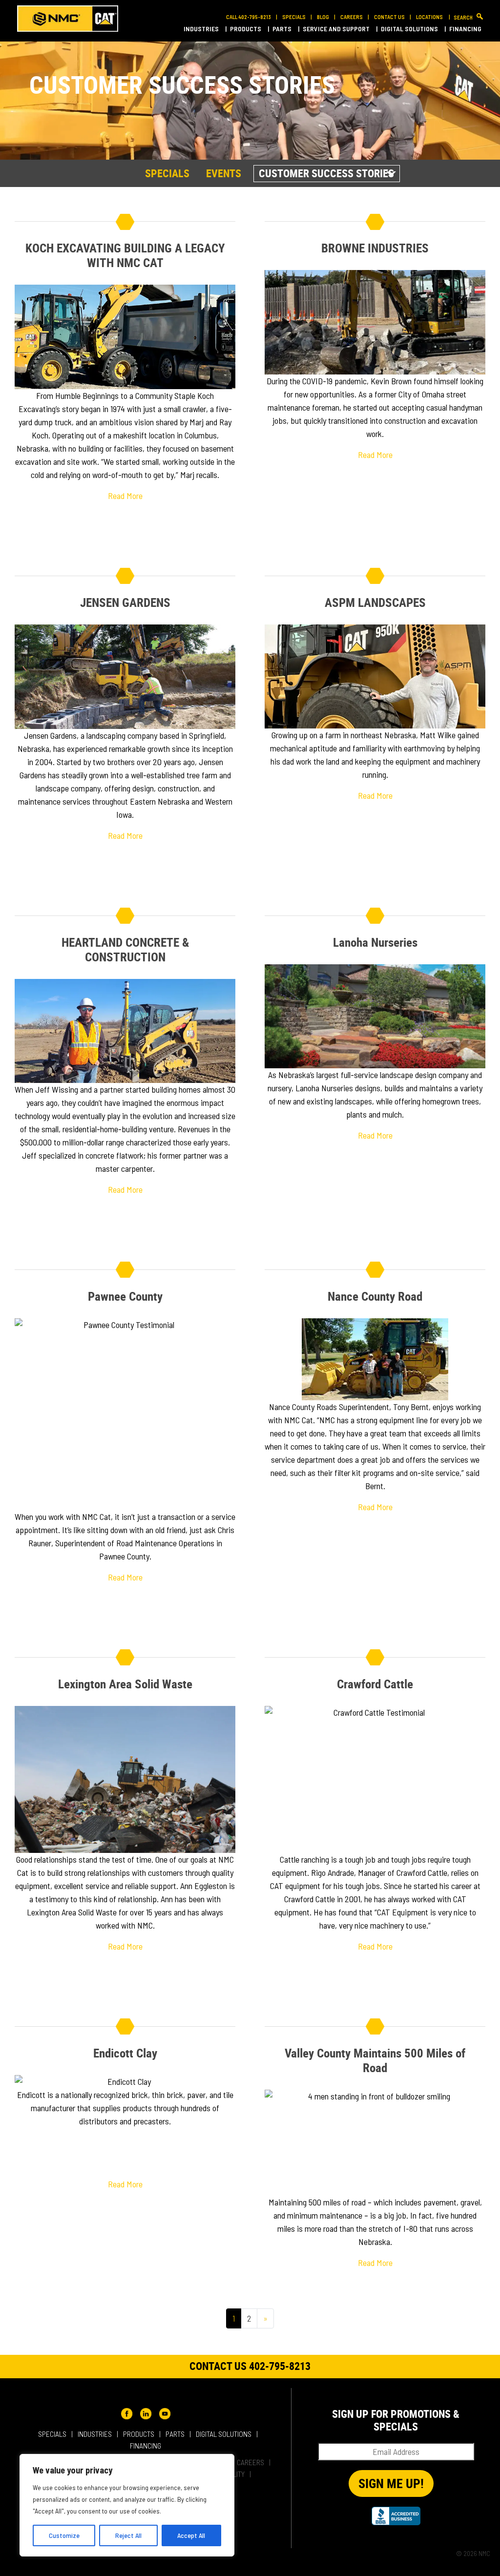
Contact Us (389, 17)
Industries (202, 29)
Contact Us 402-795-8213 (250, 2366)
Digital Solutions (410, 29)
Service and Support (337, 29)
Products (246, 29)
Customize (64, 2535)
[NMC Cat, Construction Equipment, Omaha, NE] (396, 2516)
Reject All (128, 2535)
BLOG (323, 17)
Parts (283, 29)
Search (463, 17)
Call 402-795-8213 (249, 17)
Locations (430, 17)
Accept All (191, 2535)
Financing (466, 29)
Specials (294, 17)
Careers (352, 17)
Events (224, 173)
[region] (127, 2505)
